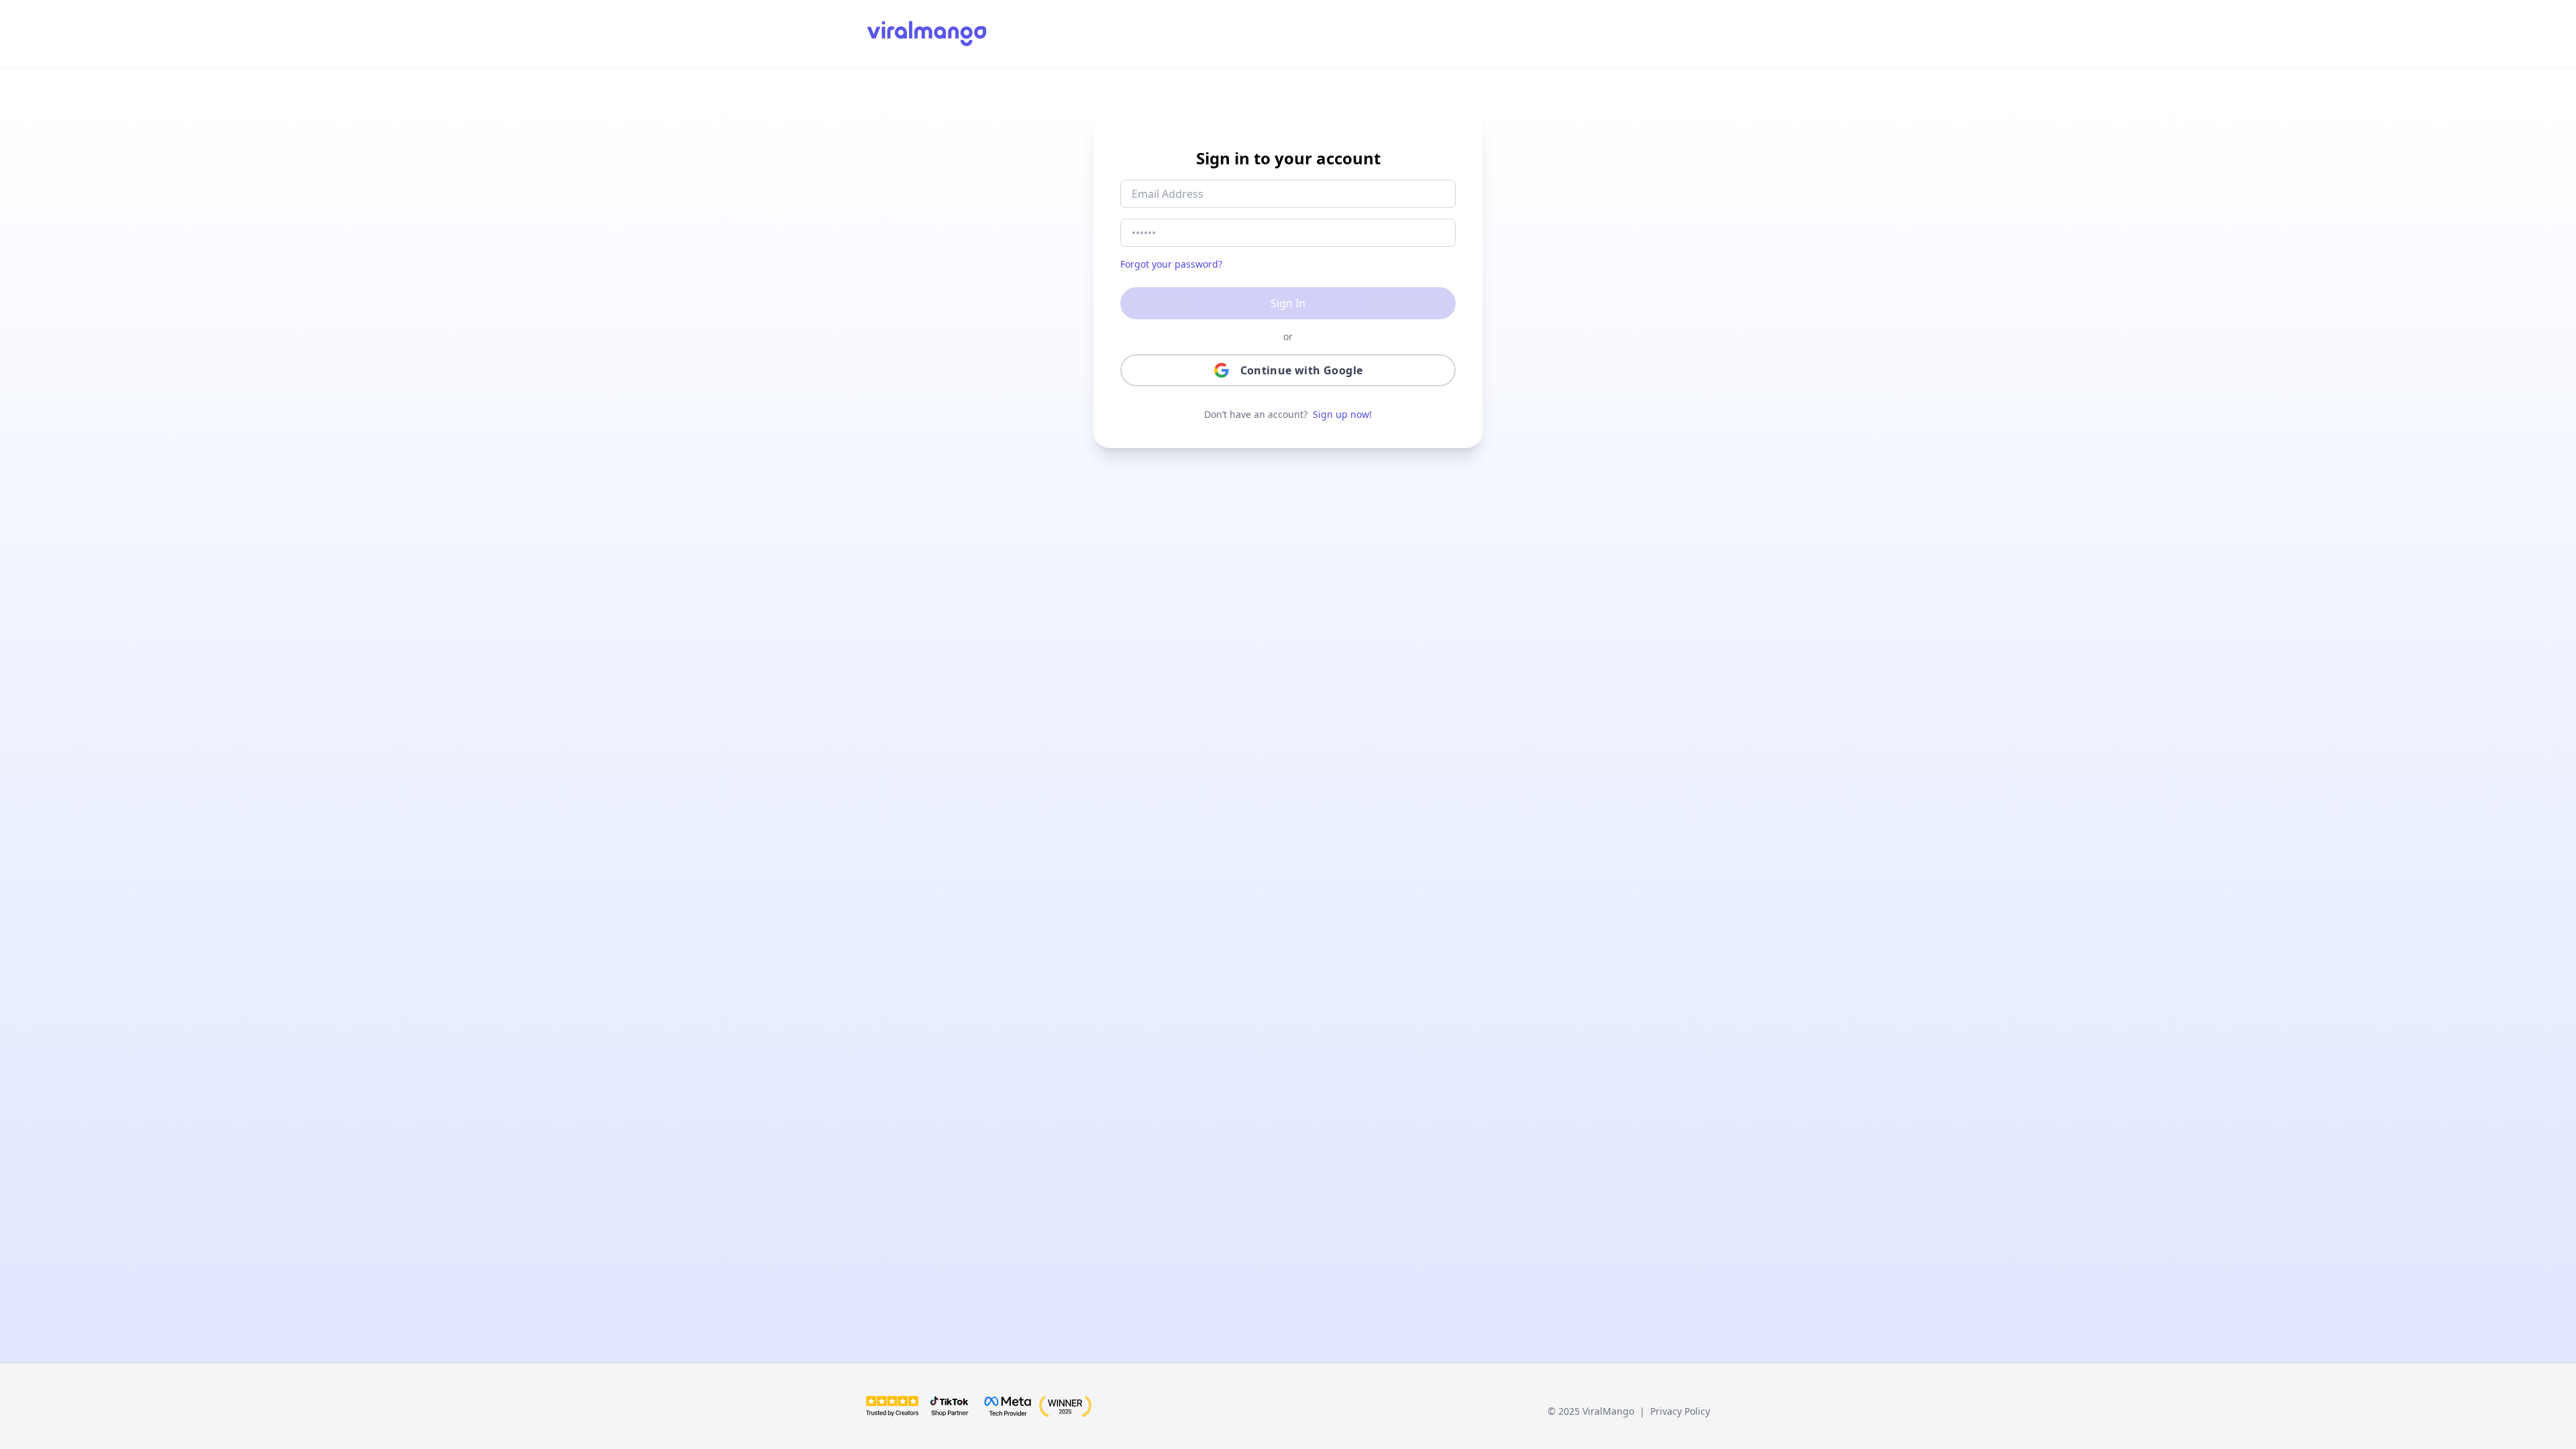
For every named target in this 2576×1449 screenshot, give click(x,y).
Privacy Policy (1680, 1411)
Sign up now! (1342, 414)
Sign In (1288, 303)
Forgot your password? (1171, 264)
